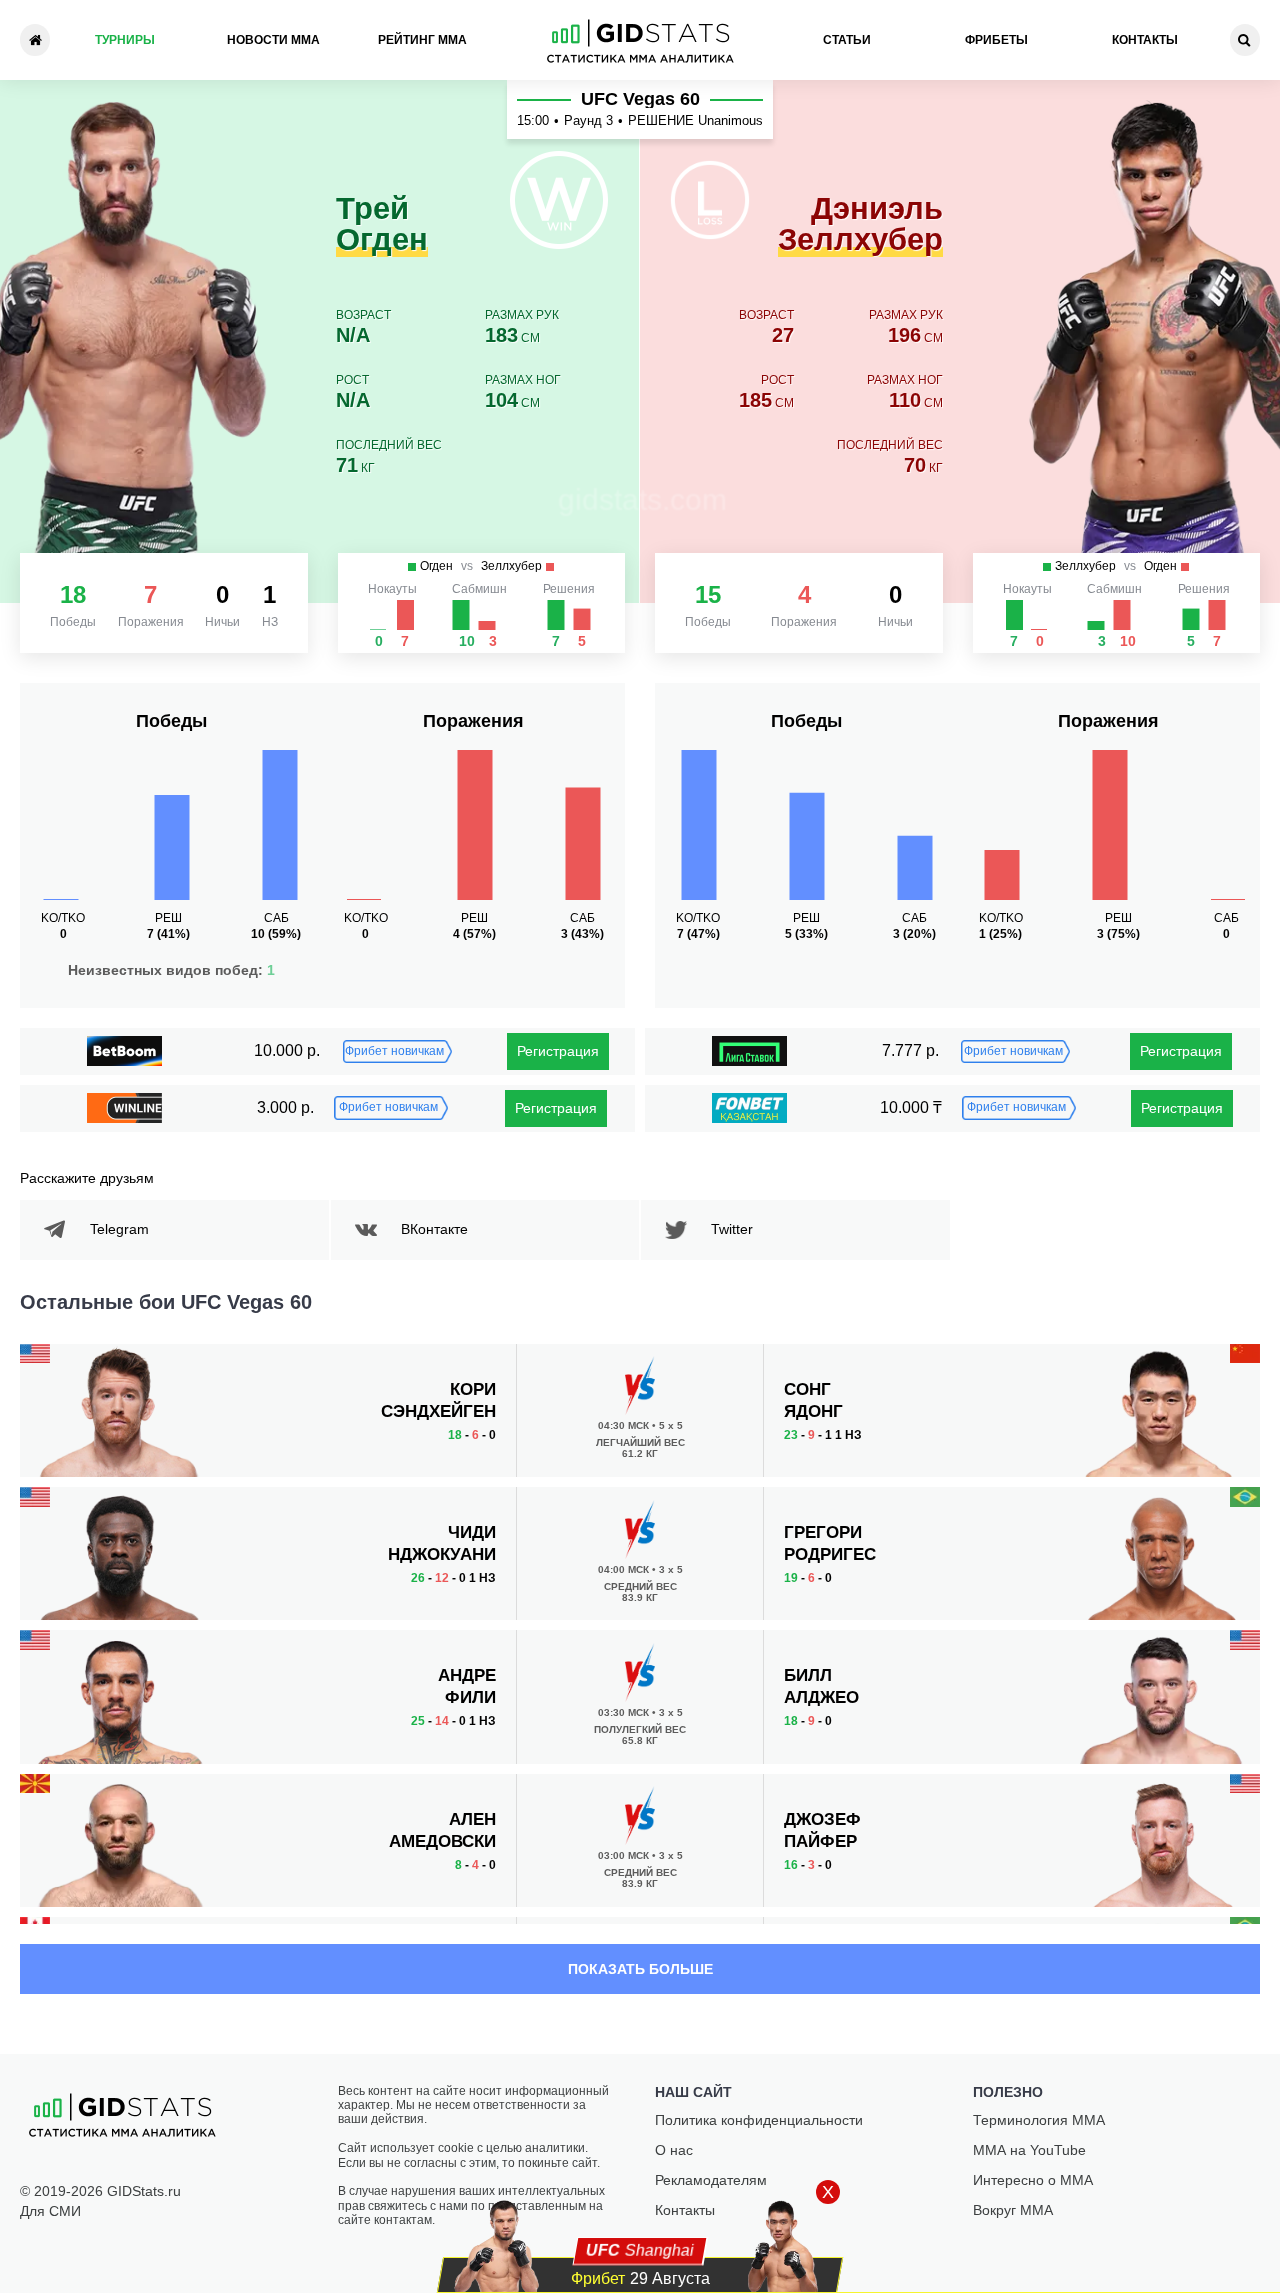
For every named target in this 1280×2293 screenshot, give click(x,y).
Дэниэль (860, 225)
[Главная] (35, 40)
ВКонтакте (434, 1229)
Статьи (847, 40)
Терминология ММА (1039, 2120)
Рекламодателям (711, 2180)
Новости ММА (273, 40)
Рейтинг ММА (422, 40)
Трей (382, 225)
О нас (674, 2150)
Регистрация (558, 1051)
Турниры (125, 40)
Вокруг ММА (1013, 2210)
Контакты (1145, 40)
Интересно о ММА (1033, 2180)
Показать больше (640, 1969)
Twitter (732, 1229)
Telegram (119, 1229)
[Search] (1245, 40)
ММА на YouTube (1029, 2150)
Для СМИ (50, 2211)
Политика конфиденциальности (759, 2120)
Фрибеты (996, 40)
